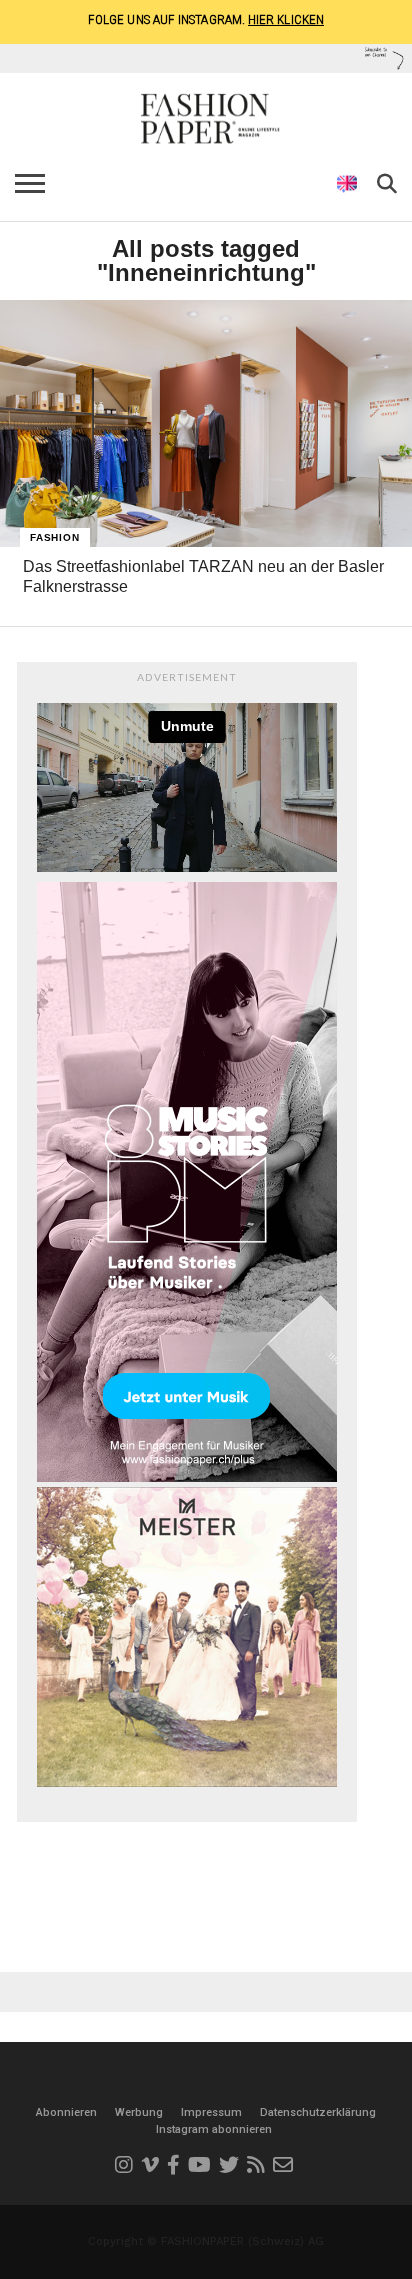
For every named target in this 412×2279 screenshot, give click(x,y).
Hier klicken (286, 19)
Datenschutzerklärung (318, 2112)
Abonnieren (66, 2112)
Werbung (139, 2112)
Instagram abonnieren (214, 2129)
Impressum (211, 2112)
